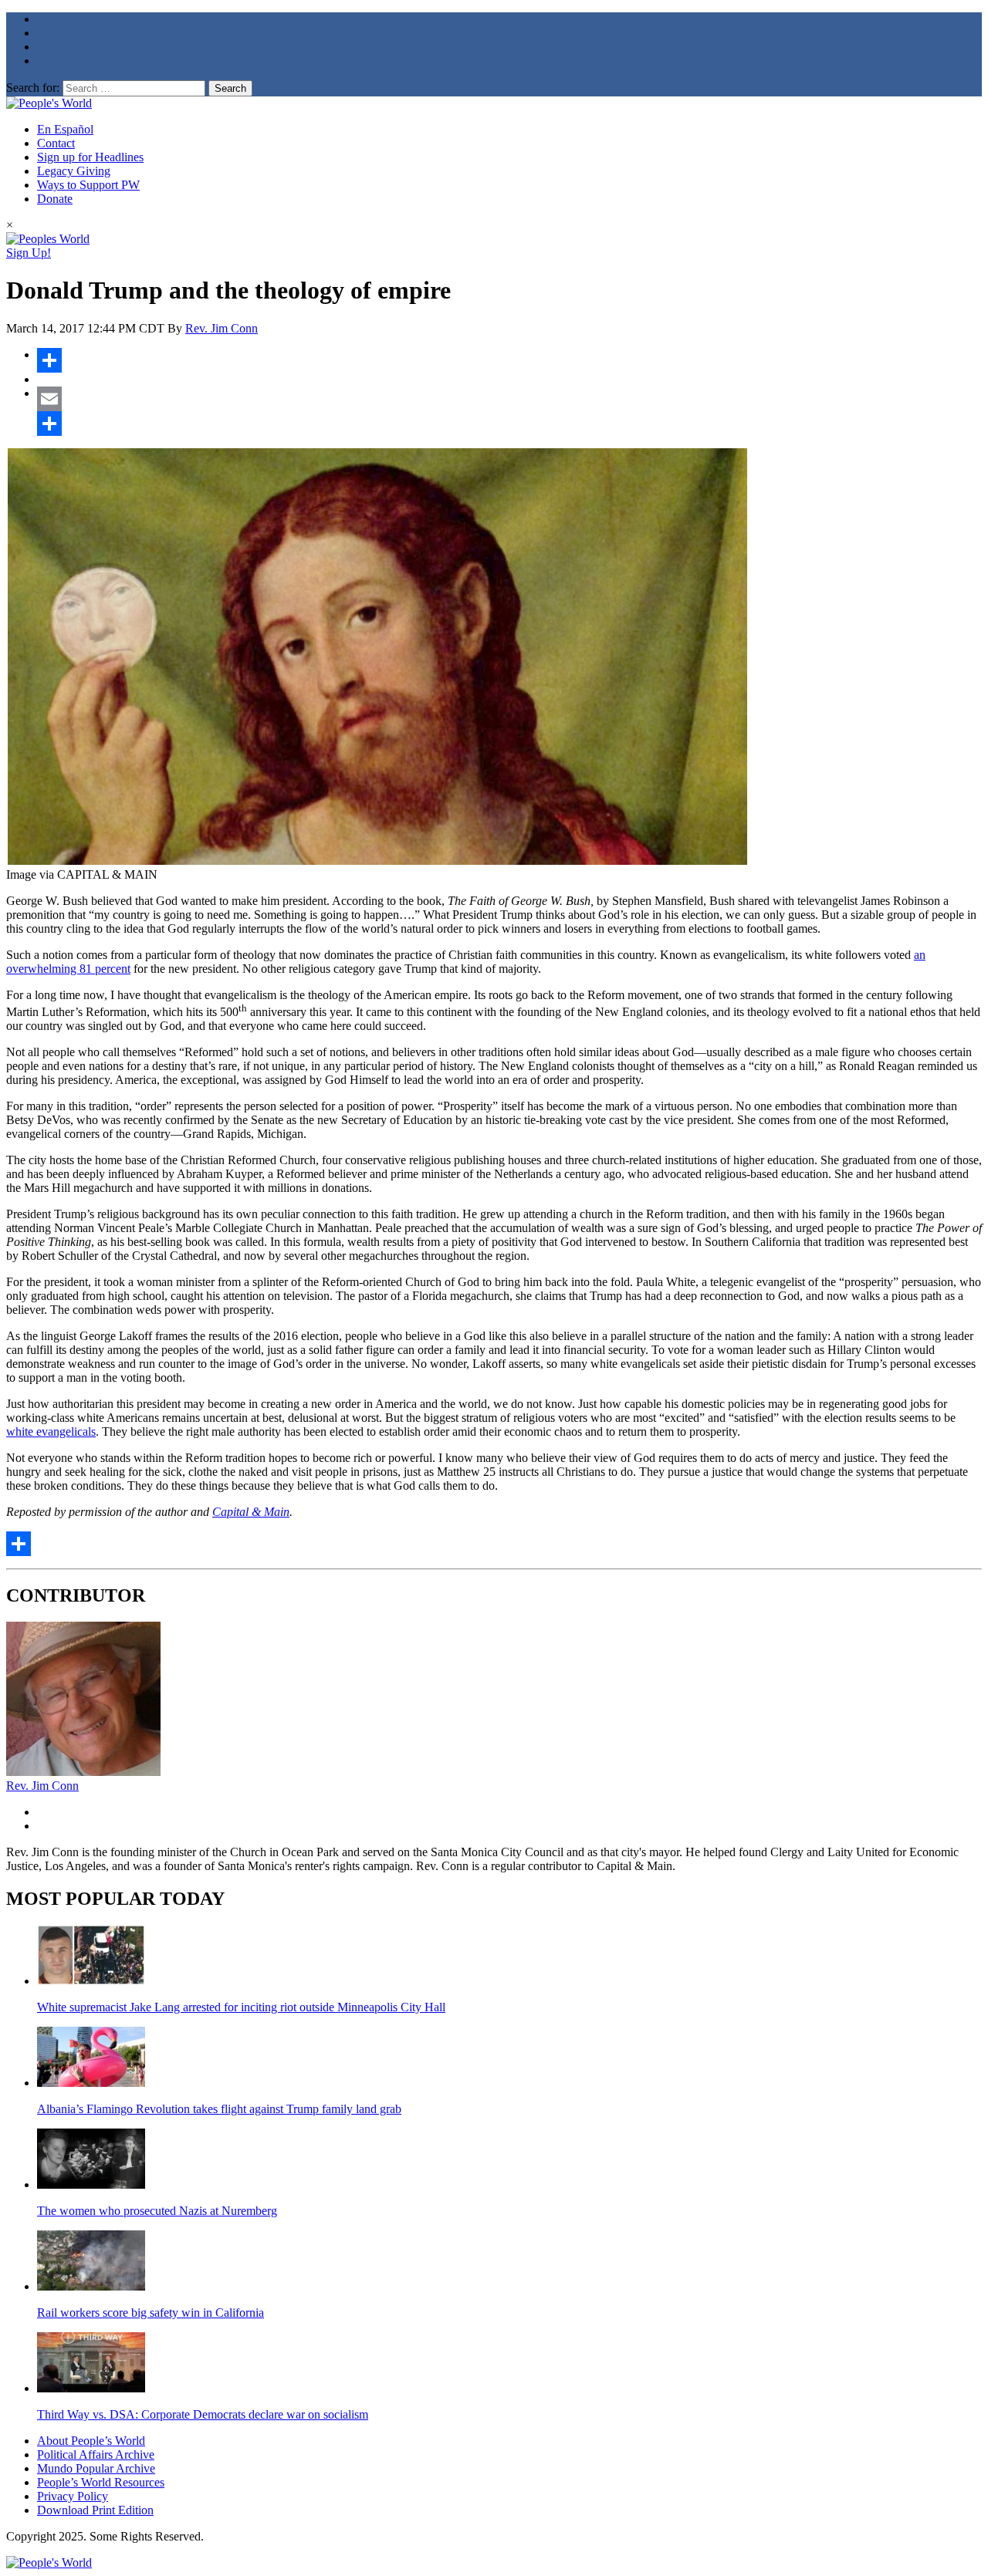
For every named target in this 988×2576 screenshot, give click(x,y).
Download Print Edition (95, 2510)
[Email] (509, 399)
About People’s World (91, 2441)
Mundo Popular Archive (96, 2468)
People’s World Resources (101, 2482)
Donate (55, 199)
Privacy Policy (73, 2496)
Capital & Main (251, 1512)
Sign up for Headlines (90, 157)
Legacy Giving (74, 171)
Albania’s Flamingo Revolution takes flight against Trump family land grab (219, 2109)
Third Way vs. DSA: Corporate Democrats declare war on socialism (203, 2414)
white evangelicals (51, 1431)
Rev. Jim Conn (222, 328)
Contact (56, 143)
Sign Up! (29, 253)
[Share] (509, 360)
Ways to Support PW (88, 185)
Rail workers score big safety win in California (151, 2313)
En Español (65, 129)
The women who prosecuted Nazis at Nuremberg (157, 2211)
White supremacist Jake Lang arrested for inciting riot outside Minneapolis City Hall (241, 2007)
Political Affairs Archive (96, 2454)
